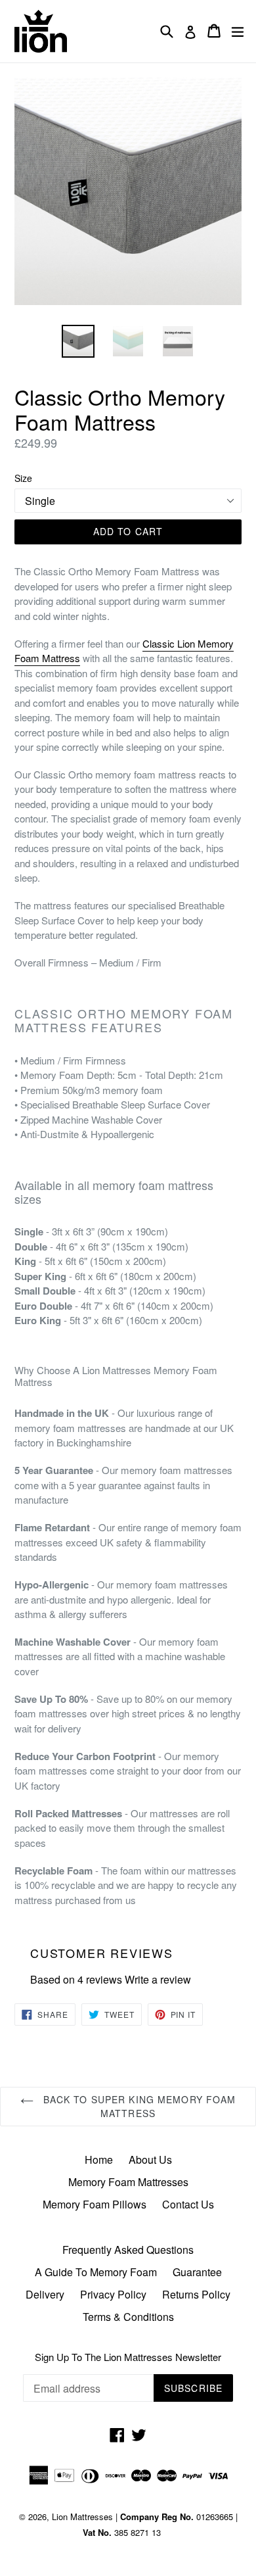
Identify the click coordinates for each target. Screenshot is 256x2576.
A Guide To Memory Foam (96, 2272)
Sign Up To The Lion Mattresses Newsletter (128, 2357)
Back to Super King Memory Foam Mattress (138, 2106)
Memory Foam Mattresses (128, 2182)
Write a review (158, 1979)
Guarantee (197, 2272)
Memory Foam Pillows (95, 2204)
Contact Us (188, 2204)
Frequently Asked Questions (128, 2250)
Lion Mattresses (82, 2516)
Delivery (45, 2294)
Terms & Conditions (128, 2317)
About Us (150, 2159)
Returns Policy (196, 2294)
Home (99, 2159)
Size (23, 478)
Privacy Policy (113, 2294)
